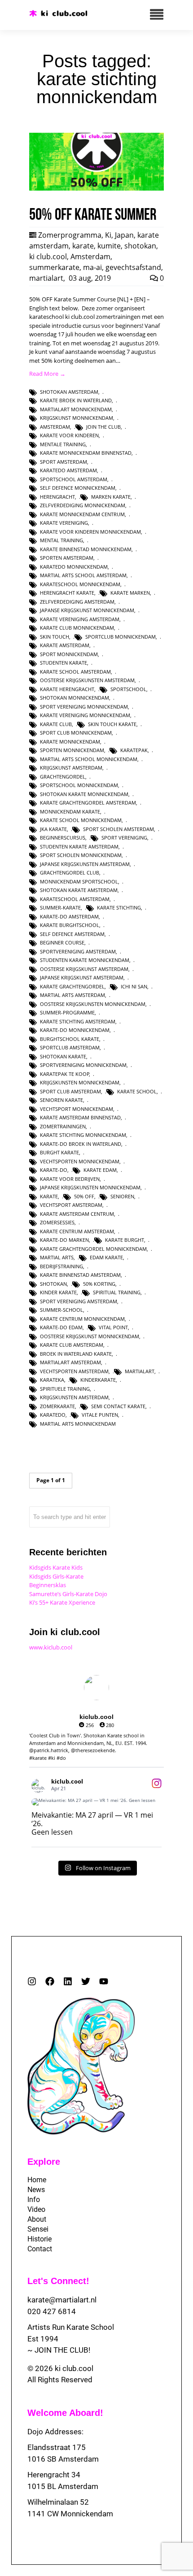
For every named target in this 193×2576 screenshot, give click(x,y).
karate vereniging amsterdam (80, 619)
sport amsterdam (64, 462)
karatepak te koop (65, 1074)
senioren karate (61, 1100)
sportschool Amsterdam (74, 479)
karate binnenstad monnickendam (86, 549)
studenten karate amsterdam (79, 846)
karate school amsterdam (75, 672)
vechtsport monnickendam (77, 1109)
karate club (56, 724)
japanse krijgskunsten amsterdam (85, 864)
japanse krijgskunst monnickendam (87, 610)
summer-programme (67, 1012)
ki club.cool (48, 257)
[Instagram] (32, 1981)
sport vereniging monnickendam (84, 707)
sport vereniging (124, 838)
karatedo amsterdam (68, 470)
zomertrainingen (63, 1126)
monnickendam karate (70, 812)
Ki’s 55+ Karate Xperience (62, 1602)
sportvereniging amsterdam (78, 951)
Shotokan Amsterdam (69, 392)
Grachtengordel (63, 777)
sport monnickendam (69, 654)
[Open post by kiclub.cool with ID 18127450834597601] (96, 1802)
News (36, 2190)
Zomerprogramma (70, 235)
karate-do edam (61, 1327)
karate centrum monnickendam (82, 1319)
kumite (109, 246)
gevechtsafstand (133, 267)
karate (83, 246)
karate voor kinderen (69, 435)
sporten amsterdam (67, 558)
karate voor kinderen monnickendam (90, 532)
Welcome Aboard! (65, 2413)
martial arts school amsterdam (83, 575)
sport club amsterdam (70, 1091)
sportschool (128, 689)
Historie (39, 2239)
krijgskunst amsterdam (71, 768)
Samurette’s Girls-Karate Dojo (68, 1594)
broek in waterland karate (76, 1354)
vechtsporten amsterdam (74, 1371)
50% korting (99, 1284)
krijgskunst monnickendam (77, 418)
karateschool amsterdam (75, 899)
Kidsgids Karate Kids (56, 1567)
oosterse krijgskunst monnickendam (90, 1336)
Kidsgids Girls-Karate (56, 1576)
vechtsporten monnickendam (80, 1161)
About (37, 2219)
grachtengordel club (70, 872)
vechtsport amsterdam (71, 1205)
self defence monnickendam (78, 488)
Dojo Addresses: (55, 2432)
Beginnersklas (48, 1585)
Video (36, 2209)
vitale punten (100, 1415)
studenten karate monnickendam (85, 960)
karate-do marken (64, 1240)
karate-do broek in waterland (81, 1144)
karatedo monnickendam (74, 567)
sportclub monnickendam (121, 637)
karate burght (125, 1240)
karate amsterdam (65, 645)
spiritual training (117, 1292)
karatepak (134, 750)
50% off (84, 1196)
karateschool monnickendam (80, 584)
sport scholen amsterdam (118, 829)
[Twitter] (86, 1981)
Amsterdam (90, 257)
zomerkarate (57, 1406)
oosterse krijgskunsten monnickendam (93, 1004)
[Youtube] (104, 1981)
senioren (122, 1196)
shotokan (140, 246)
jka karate (53, 829)
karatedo (53, 1415)
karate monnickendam (70, 742)
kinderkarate (98, 1380)
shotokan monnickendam (75, 698)
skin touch (55, 637)
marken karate (111, 497)
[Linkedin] (68, 1981)
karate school (137, 1091)
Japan (124, 235)
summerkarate (54, 267)
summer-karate (60, 907)
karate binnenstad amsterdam (80, 1275)
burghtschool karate (70, 1039)
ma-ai (92, 267)
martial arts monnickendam (78, 1424)
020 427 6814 (52, 2311)
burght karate (59, 1152)
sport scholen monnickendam (81, 855)
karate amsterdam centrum (77, 1214)
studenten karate (64, 663)
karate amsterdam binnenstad (80, 1117)
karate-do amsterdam (69, 916)
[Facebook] (50, 1981)
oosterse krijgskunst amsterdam (84, 969)
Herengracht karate (67, 593)
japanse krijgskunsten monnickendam (90, 1187)
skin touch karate (112, 724)
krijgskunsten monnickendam (80, 1082)
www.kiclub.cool (51, 1647)
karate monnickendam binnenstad (86, 453)
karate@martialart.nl (62, 2300)
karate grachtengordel (72, 986)
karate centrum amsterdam (77, 1231)
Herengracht (57, 497)
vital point (113, 1327)
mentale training (63, 444)
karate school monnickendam (81, 820)
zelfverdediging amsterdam (77, 602)
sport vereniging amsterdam (79, 1301)
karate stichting (119, 907)
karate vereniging (64, 523)
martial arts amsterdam (72, 995)
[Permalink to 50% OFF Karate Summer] (96, 188)
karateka (52, 1380)
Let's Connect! (58, 2281)
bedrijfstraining (61, 1266)
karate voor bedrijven (70, 1179)
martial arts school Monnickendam (89, 759)
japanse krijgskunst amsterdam (82, 977)
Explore (44, 2162)
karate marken (130, 593)
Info (34, 2200)
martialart (46, 278)
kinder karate (58, 1292)
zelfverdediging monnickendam (83, 505)
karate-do (54, 1170)
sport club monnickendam (76, 733)
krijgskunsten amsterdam (74, 1397)
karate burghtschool (70, 925)
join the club (103, 427)
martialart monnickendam (76, 409)
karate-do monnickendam (75, 1030)
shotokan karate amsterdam (79, 890)
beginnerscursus (63, 838)
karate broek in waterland (76, 400)
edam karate (106, 1257)
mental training (61, 540)
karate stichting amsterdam (78, 1021)
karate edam (100, 1170)
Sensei (38, 2229)
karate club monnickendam (77, 628)
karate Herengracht (67, 689)
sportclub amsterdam (70, 1047)
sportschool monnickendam (79, 785)
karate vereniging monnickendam (85, 715)
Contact (40, 2249)
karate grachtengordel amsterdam (88, 803)
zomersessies (57, 1222)
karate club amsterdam (72, 1345)
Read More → (47, 374)
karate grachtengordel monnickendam (93, 1249)
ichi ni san (134, 986)
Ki (108, 235)
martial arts (57, 1257)
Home (37, 2180)
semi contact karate (118, 1406)
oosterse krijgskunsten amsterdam (87, 680)
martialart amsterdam (70, 1362)
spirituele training (65, 1389)
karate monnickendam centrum (82, 514)
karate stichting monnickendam (83, 1135)
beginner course (62, 942)
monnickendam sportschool (79, 881)
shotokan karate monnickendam (84, 794)
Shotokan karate (63, 1056)
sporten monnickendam (72, 750)
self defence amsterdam (72, 934)
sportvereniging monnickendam (83, 1065)
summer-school (61, 1310)
